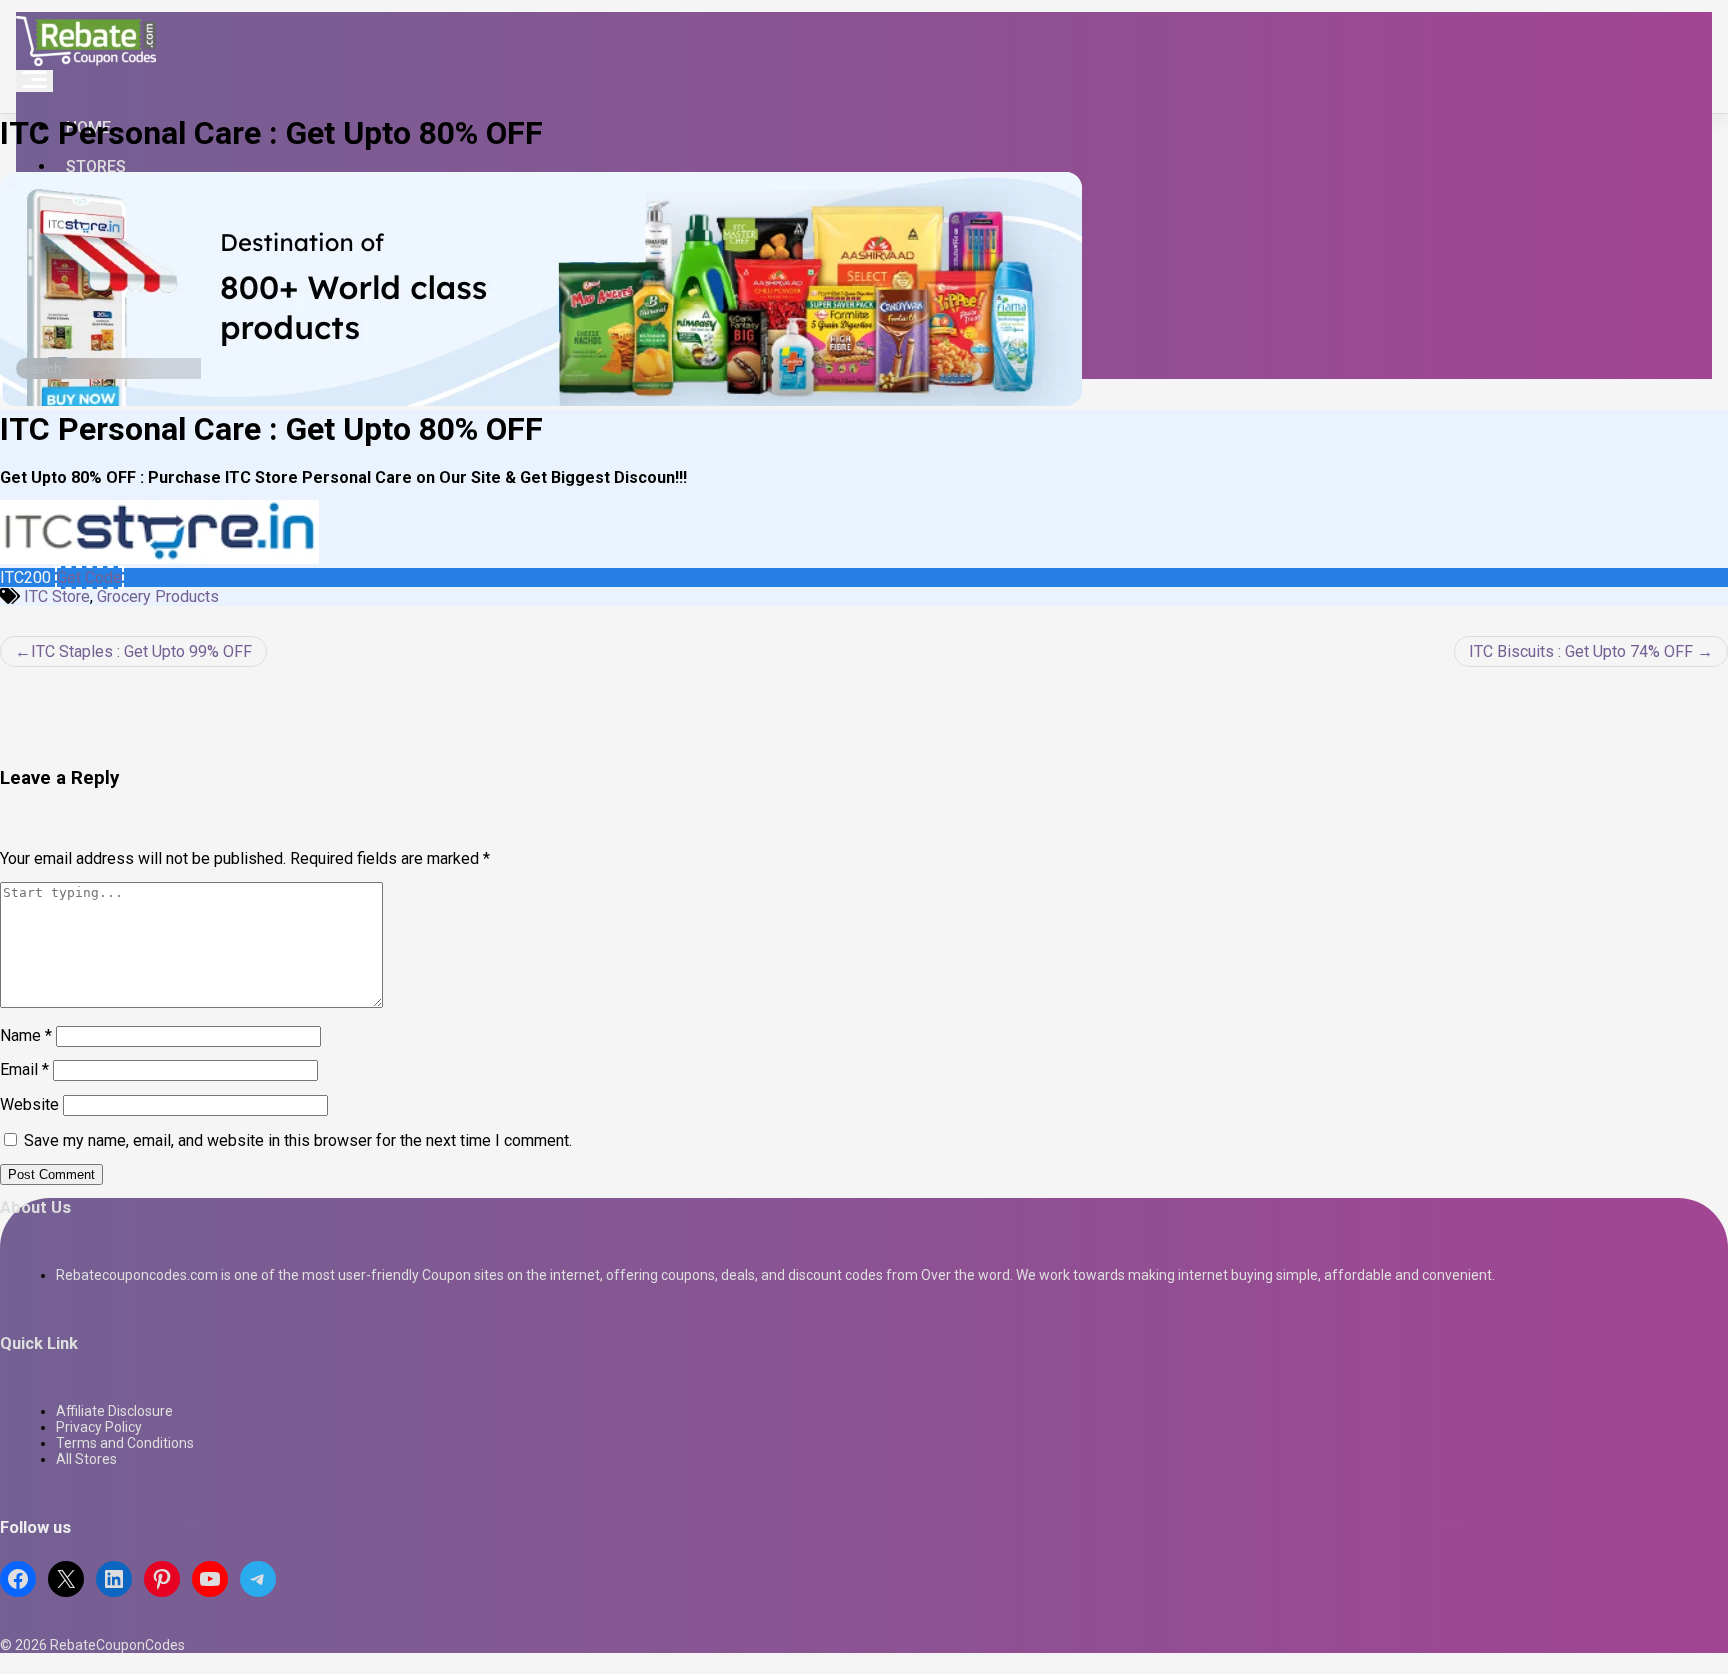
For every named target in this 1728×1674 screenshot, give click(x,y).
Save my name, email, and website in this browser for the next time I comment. (298, 1140)
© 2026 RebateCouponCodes (92, 1645)
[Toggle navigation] (34, 81)
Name (26, 1035)
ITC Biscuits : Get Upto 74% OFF (1581, 651)
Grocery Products (158, 596)
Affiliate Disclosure (114, 1411)
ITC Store (57, 596)
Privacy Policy (99, 1427)
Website (29, 1104)
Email (24, 1069)
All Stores (86, 1459)
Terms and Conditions (125, 1443)
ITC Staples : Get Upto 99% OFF (141, 651)
